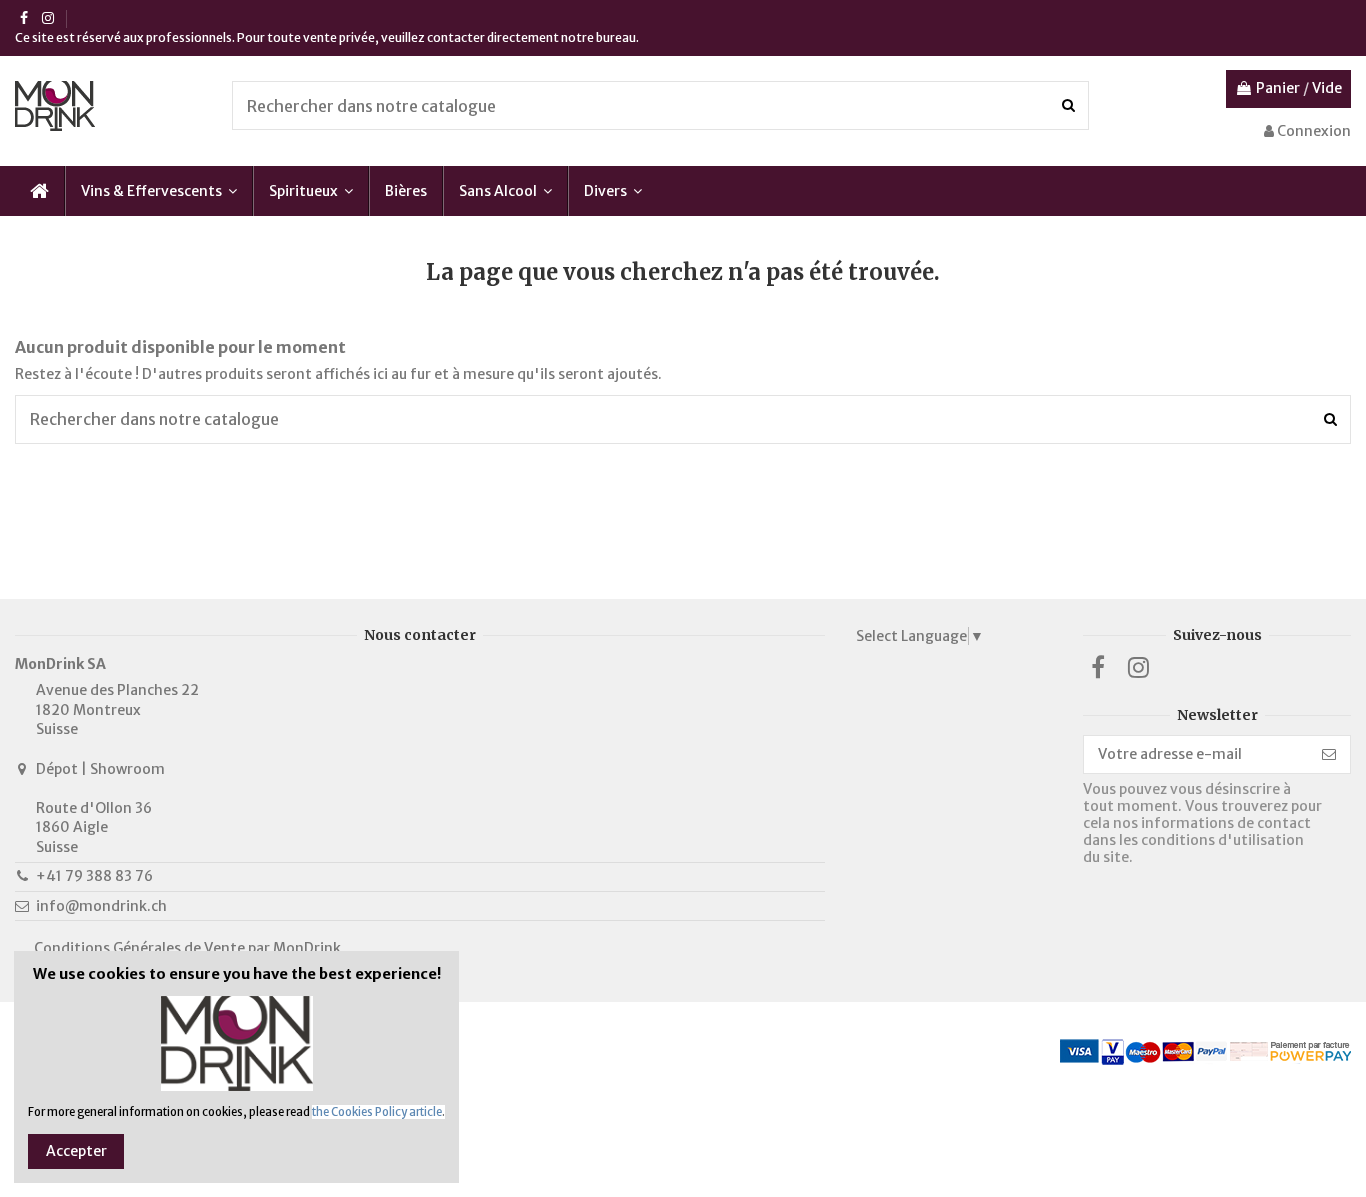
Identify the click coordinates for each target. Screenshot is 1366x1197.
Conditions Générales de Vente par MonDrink (187, 948)
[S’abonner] (1329, 755)
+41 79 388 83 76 (94, 876)
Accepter (76, 1151)
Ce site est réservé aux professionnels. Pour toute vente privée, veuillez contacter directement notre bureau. (327, 37)
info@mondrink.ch (101, 906)
